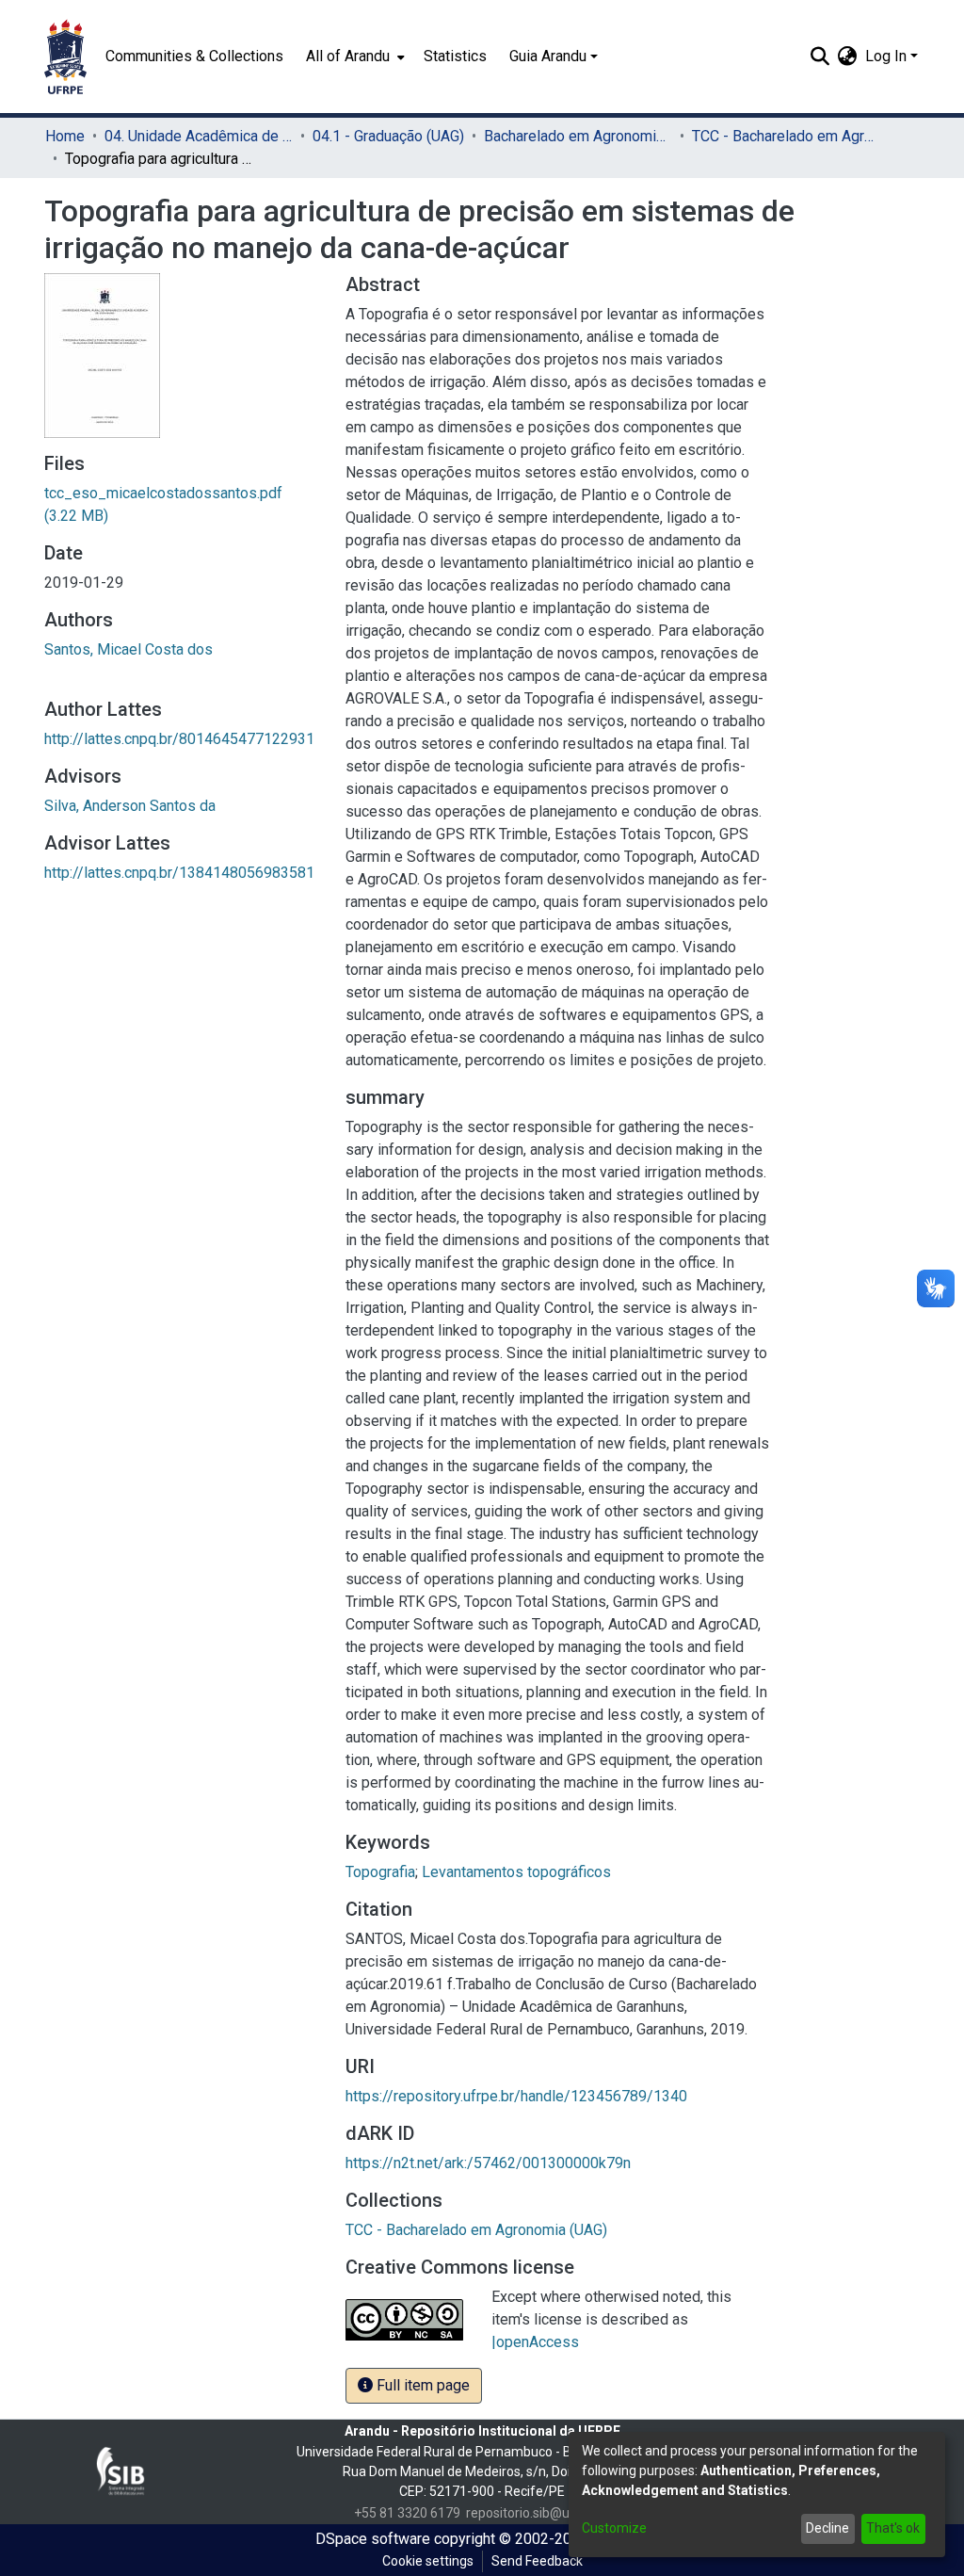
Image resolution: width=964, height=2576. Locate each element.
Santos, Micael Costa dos (129, 649)
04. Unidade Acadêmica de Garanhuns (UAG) (199, 136)
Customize (614, 2528)
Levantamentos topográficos (516, 1872)
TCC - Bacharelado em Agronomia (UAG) (786, 136)
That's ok (893, 2528)
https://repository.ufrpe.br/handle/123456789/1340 (516, 2096)
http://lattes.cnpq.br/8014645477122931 (179, 739)
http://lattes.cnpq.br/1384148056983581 (179, 873)
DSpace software (373, 2539)
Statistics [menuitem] (455, 56)
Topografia (380, 1872)
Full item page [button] (421, 2385)
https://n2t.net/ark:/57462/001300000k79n (488, 2163)
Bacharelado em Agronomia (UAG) (578, 136)
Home (65, 136)
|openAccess (535, 2342)
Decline (827, 2528)
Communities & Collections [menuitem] (194, 56)
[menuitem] (353, 57)
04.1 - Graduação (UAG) (388, 136)
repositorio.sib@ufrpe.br (538, 2513)
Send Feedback (537, 2561)
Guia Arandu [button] (548, 56)
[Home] (65, 57)
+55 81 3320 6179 (407, 2513)
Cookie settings (428, 2561)
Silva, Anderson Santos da (130, 806)
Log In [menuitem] (886, 56)
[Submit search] (820, 57)
